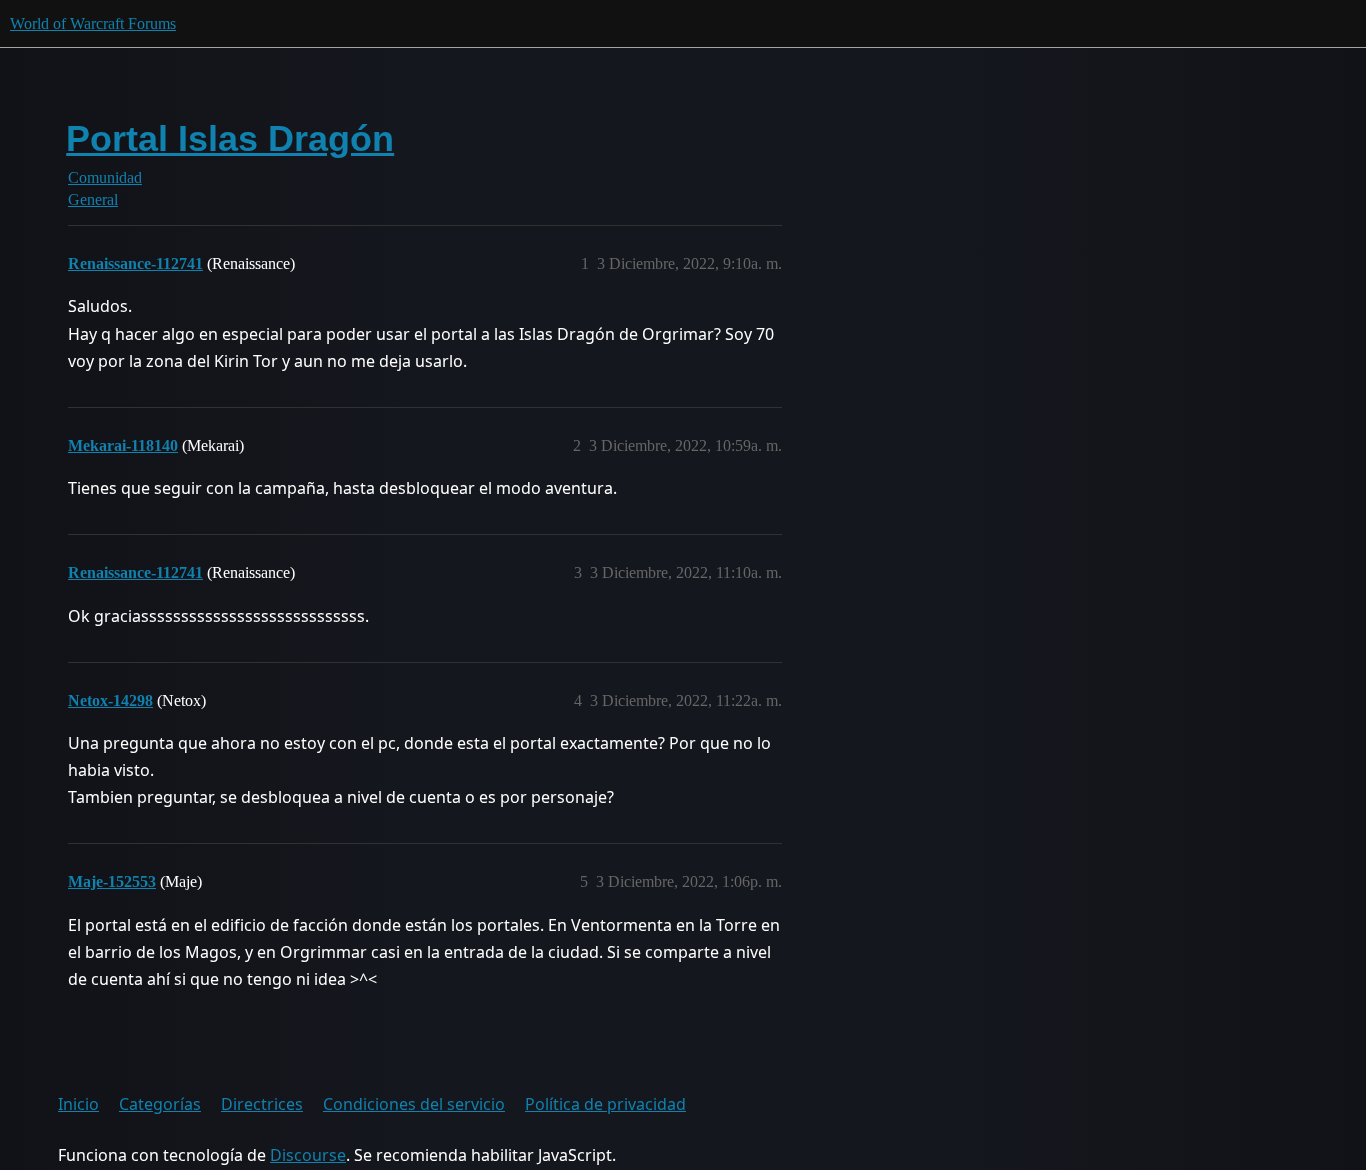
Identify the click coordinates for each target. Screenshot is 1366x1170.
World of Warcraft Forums (93, 23)
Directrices (262, 1104)
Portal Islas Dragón (230, 138)
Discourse (308, 1155)
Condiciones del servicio (414, 1104)
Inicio (78, 1104)
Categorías (160, 1104)
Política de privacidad (605, 1104)
